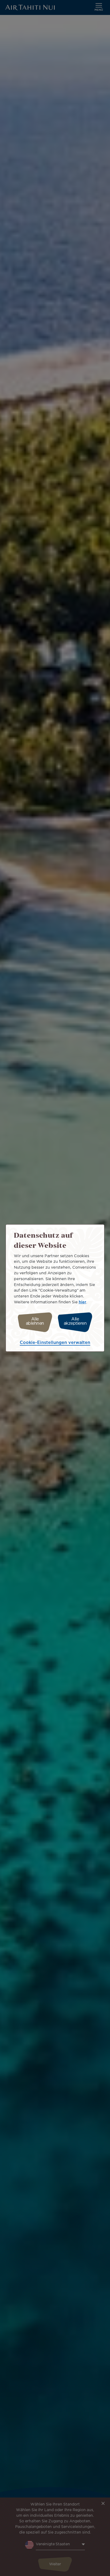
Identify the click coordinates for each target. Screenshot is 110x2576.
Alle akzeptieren (75, 1321)
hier (82, 1302)
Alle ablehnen (35, 1321)
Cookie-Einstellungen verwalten (55, 1343)
